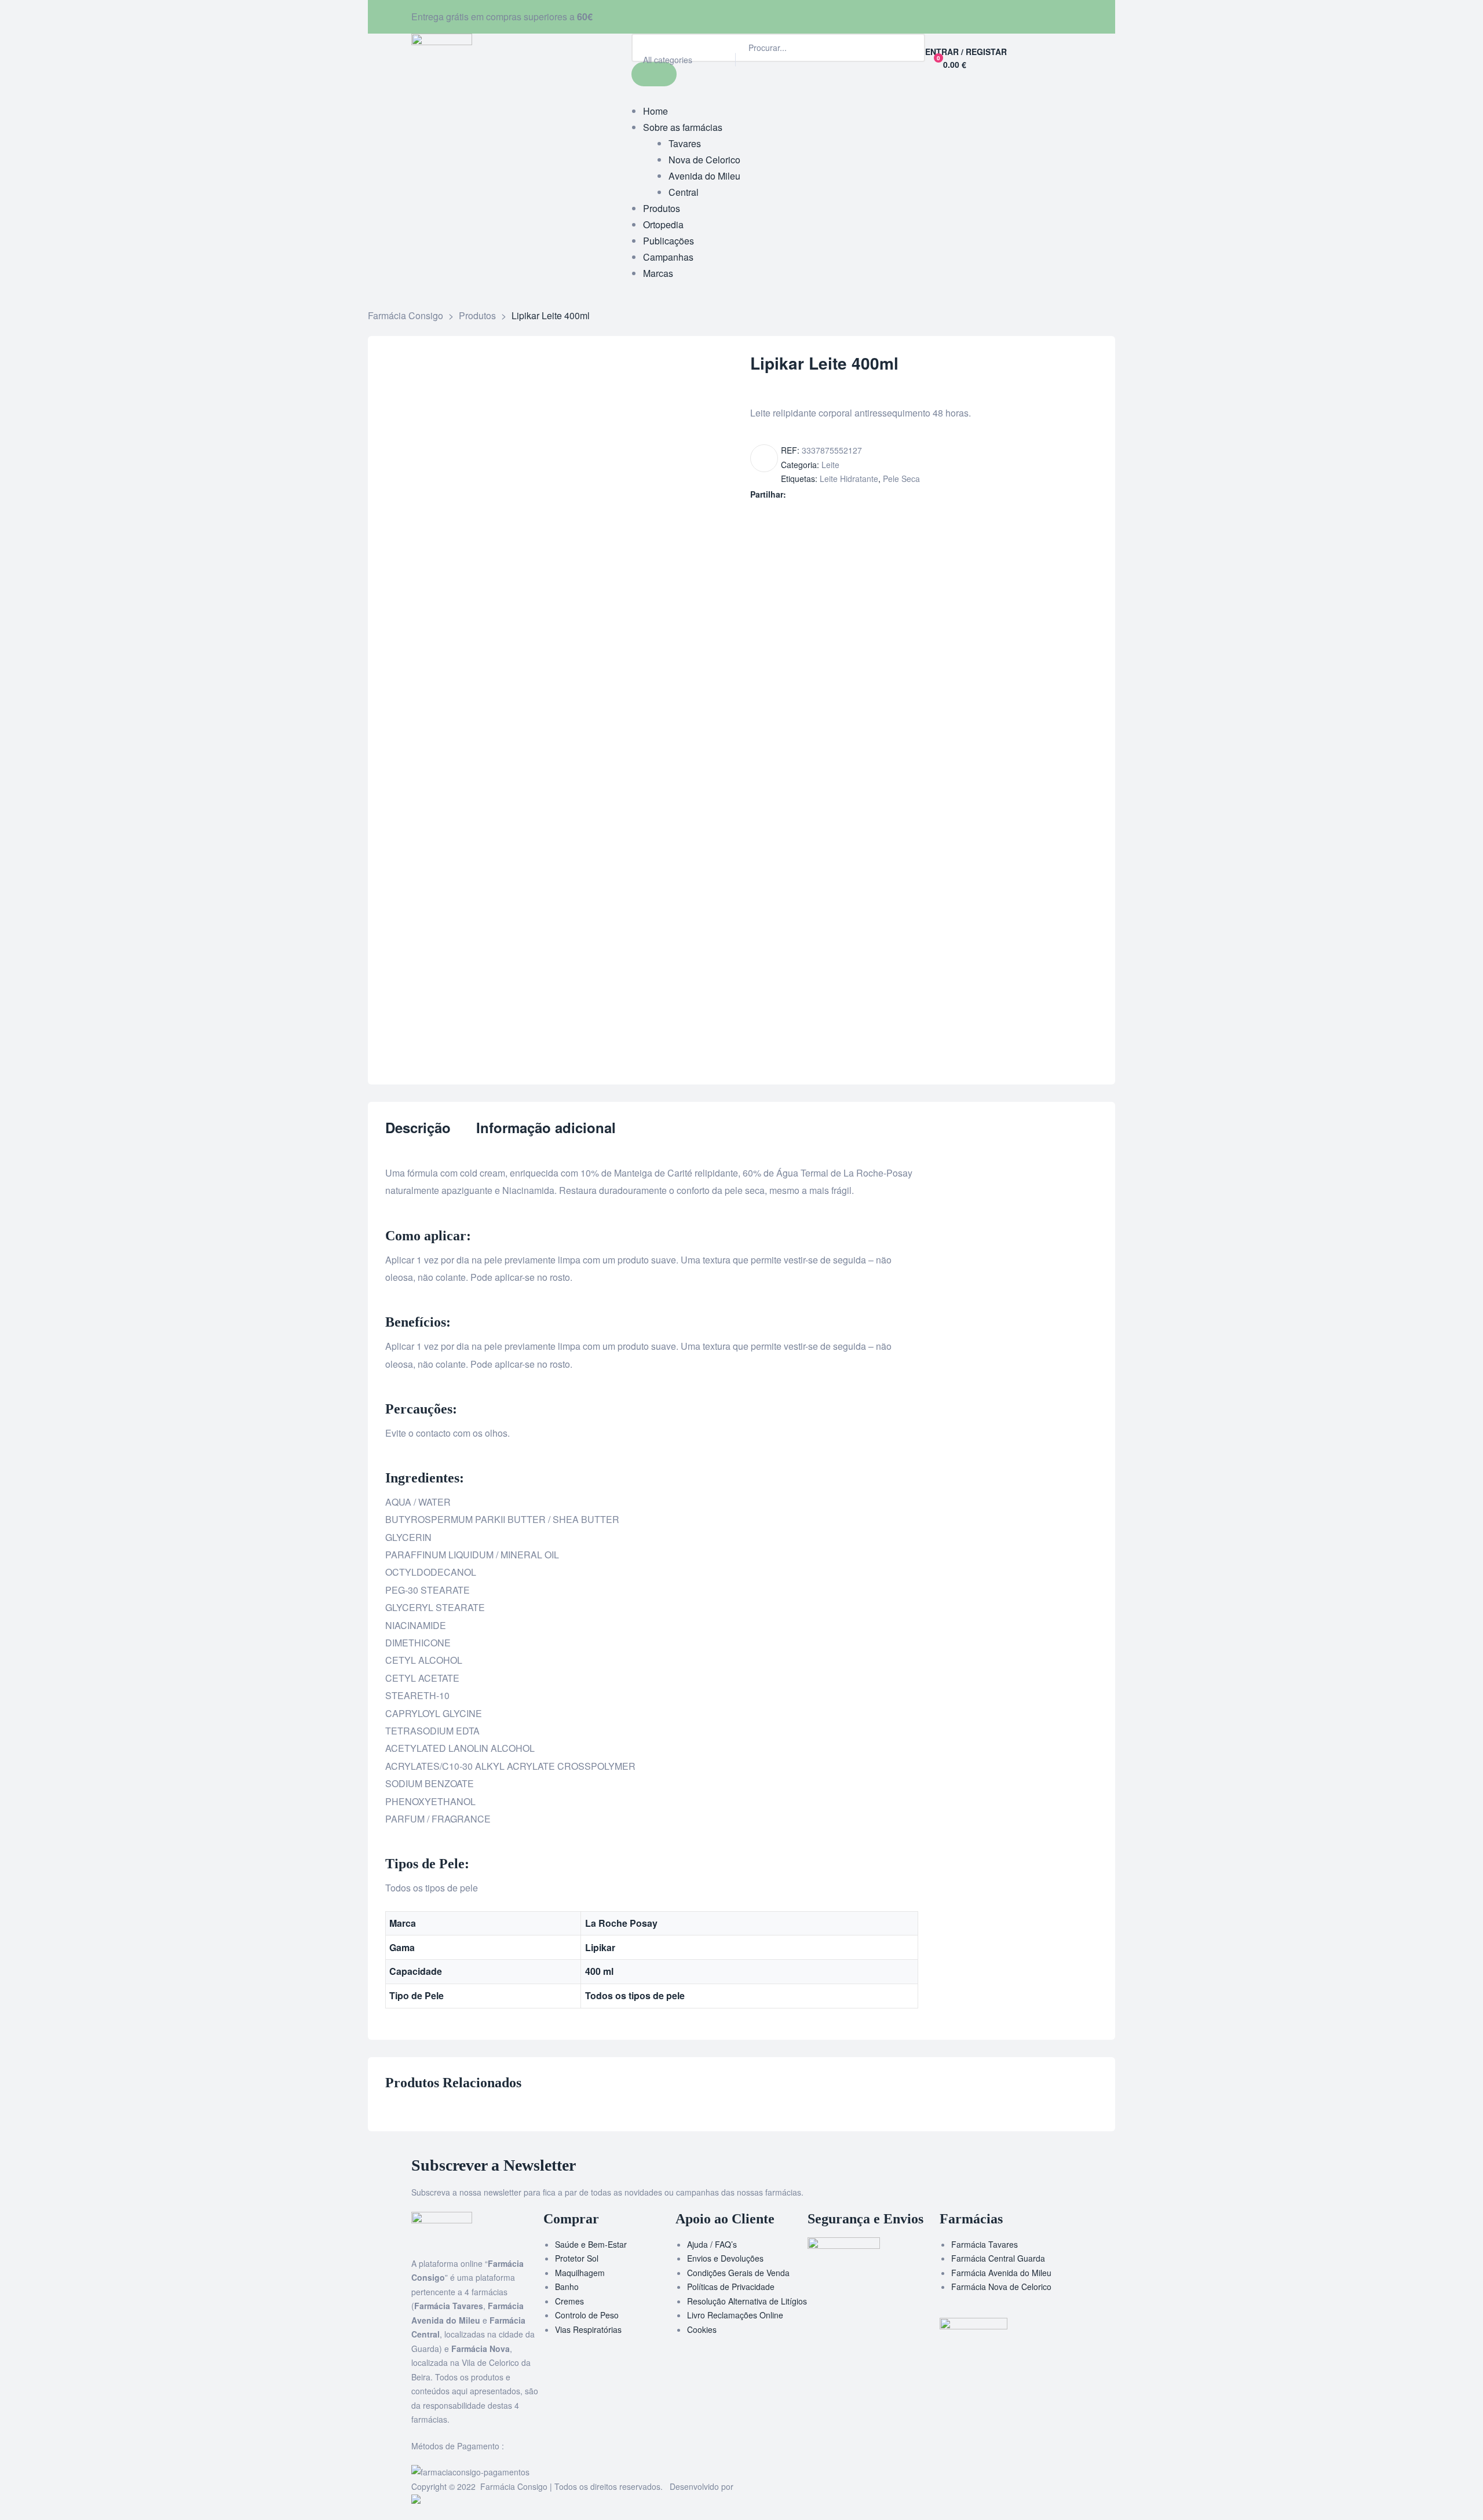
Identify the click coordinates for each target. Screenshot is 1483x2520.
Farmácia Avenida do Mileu (1001, 2273)
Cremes (569, 2301)
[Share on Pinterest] (855, 494)
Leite (830, 465)
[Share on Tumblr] (830, 494)
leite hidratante (849, 479)
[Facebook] (756, 14)
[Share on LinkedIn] (818, 494)
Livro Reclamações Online (735, 2315)
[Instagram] (787, 14)
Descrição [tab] (418, 1128)
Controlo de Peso (587, 2315)
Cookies (702, 2329)
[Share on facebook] (794, 494)
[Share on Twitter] (806, 494)
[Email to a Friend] (867, 494)
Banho (567, 2287)
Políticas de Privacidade (731, 2287)
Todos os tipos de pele (635, 1995)
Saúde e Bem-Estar (591, 2244)
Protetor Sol (577, 2258)
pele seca (901, 479)
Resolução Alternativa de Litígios (747, 2301)
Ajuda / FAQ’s (712, 2244)
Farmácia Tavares (985, 2244)
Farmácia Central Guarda (998, 2258)
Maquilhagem (580, 2273)
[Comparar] (764, 458)
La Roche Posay (621, 1923)
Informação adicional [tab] (546, 1128)
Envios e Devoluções (725, 2258)
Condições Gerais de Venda (738, 2273)
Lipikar (600, 1947)
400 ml (599, 1971)
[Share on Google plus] (843, 494)
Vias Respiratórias (588, 2329)
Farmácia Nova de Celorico (1001, 2287)
